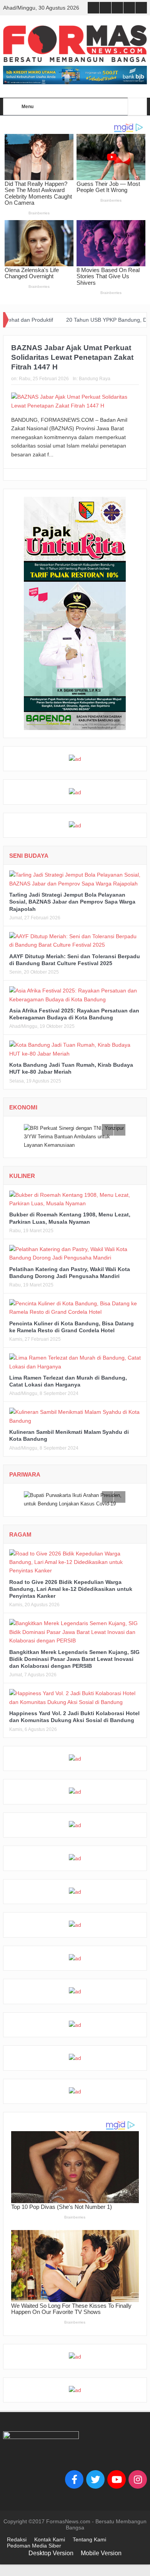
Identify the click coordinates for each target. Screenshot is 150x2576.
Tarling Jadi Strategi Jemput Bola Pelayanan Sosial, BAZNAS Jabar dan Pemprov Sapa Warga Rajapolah (72, 902)
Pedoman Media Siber (34, 2546)
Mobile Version (101, 2553)
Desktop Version (51, 2553)
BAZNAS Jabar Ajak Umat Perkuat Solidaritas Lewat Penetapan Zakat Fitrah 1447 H (72, 357)
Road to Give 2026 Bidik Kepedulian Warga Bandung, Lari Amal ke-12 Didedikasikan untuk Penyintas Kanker (71, 1589)
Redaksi (17, 2539)
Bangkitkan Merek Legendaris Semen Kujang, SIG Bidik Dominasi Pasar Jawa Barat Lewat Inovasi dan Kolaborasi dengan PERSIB (74, 1659)
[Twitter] (95, 2479)
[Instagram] (138, 2479)
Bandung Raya (95, 379)
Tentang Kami (89, 2539)
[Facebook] (74, 2479)
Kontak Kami (50, 2539)
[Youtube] (117, 2479)
